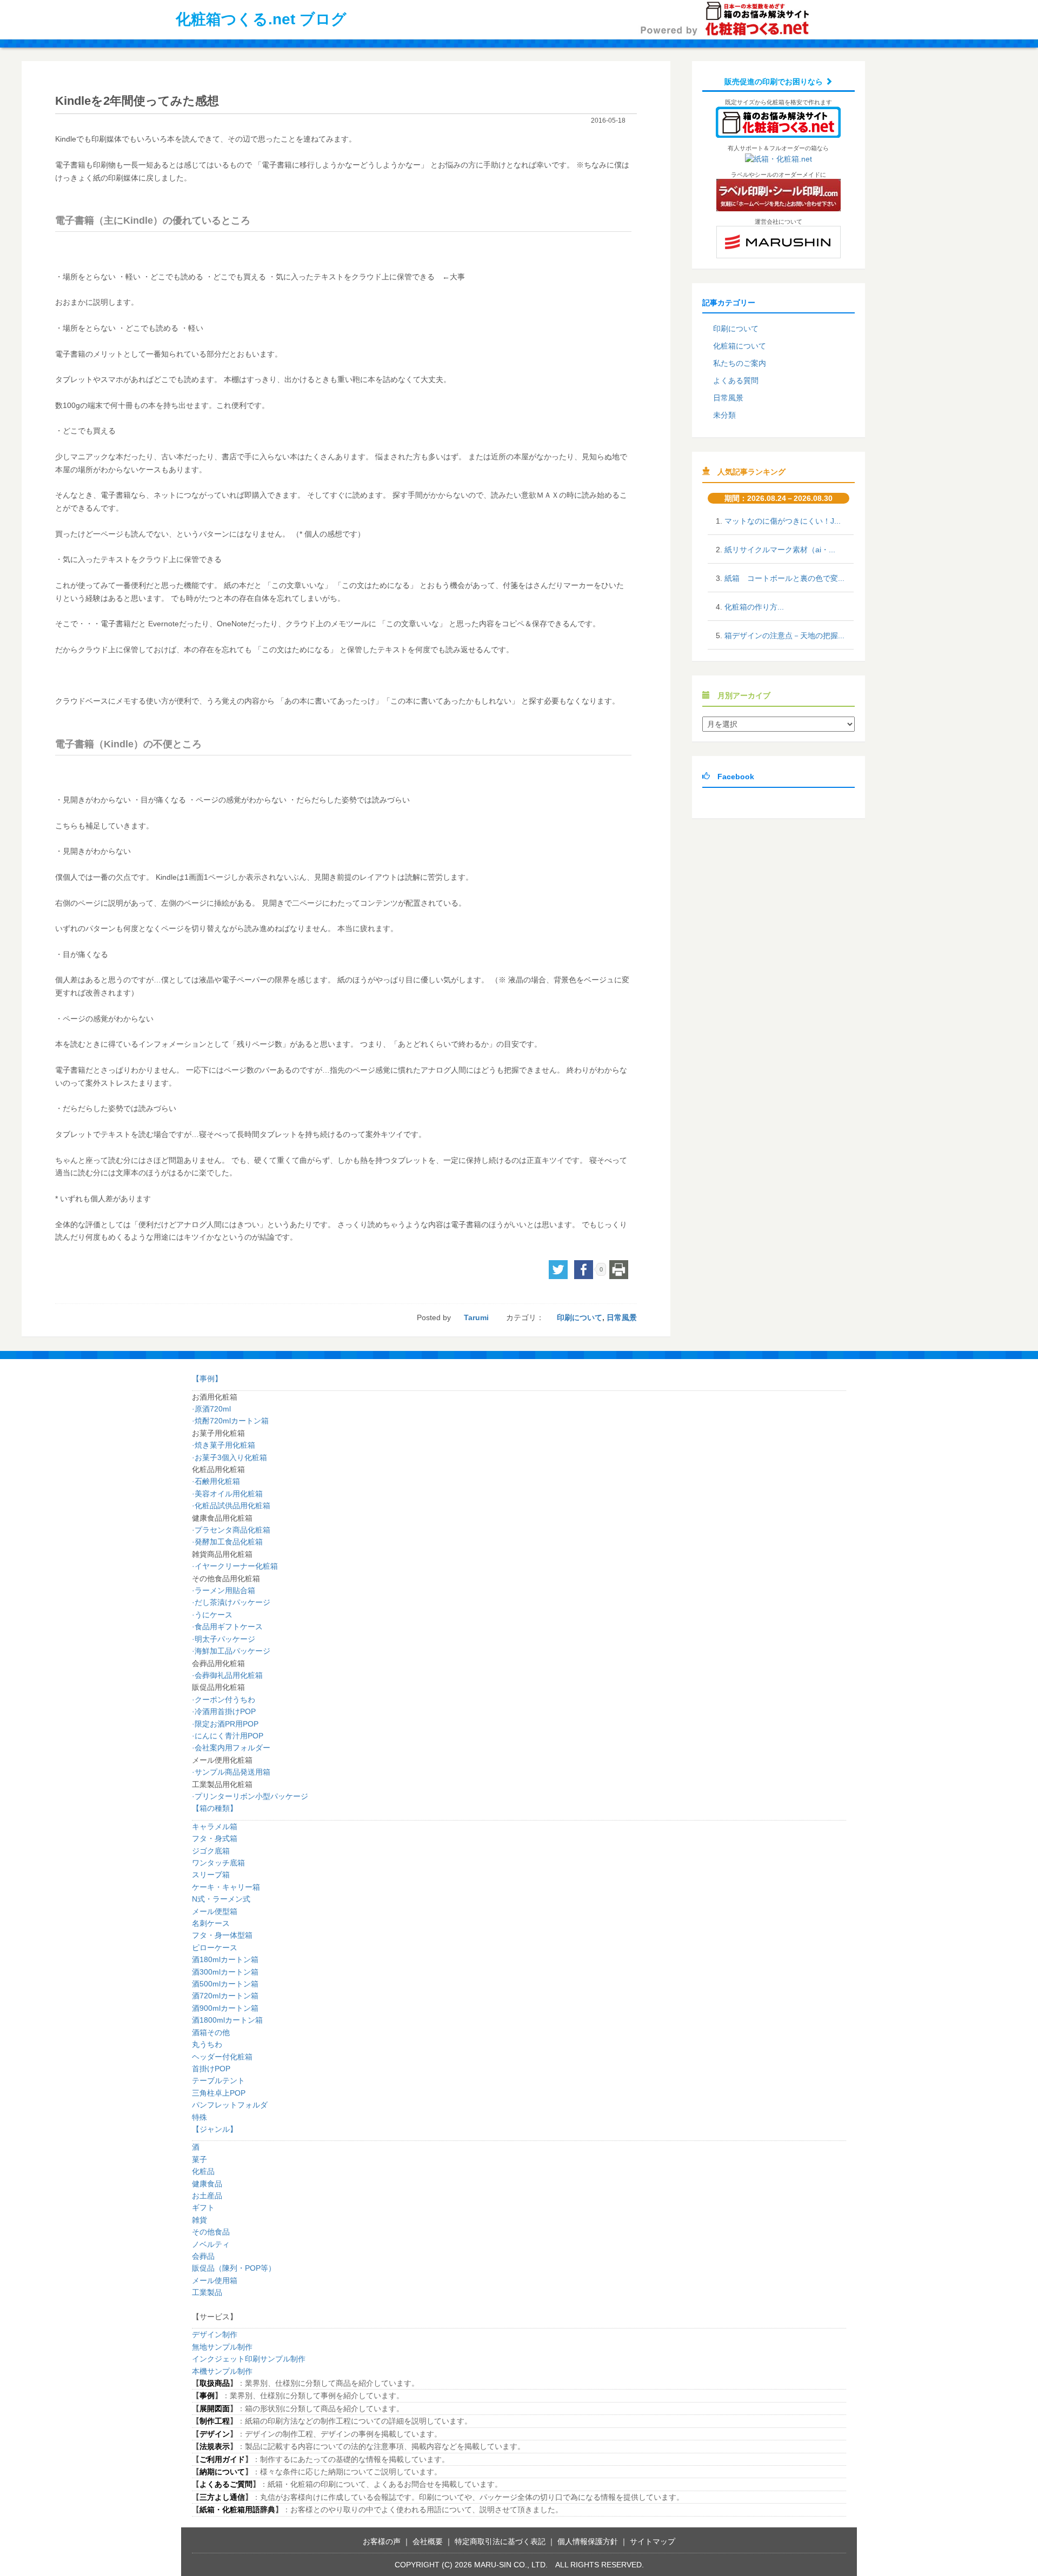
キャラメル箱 (215, 1826)
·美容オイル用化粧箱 (227, 1494)
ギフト (203, 2207)
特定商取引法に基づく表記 (500, 2541)
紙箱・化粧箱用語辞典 (237, 2510)
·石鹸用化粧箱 (216, 1481)
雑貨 (199, 2220)
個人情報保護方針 (588, 2541)
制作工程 (215, 2421)
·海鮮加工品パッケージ (231, 1651)
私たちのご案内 (740, 363)
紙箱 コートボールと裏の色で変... (784, 578)
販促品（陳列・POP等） (234, 2268)
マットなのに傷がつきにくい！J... (783, 521)
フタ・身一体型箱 (222, 1935)
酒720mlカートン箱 (225, 1996)
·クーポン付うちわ (224, 1700)
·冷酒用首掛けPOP (224, 1711)
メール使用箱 (215, 2280)
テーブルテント (218, 2080)
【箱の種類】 (215, 1808)
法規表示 (215, 2446)
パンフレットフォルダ (230, 2105)
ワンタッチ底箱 (218, 1863)
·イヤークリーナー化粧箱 (235, 1566)
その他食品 (211, 2232)
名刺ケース (211, 1923)
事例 (207, 2396)
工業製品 (207, 2292)
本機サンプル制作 (222, 2371)
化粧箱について (740, 346)
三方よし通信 (222, 2497)
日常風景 (622, 1317)
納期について (222, 2472)
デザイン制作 (215, 2334)
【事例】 (207, 1379)
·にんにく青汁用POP (228, 1736)
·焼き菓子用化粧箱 (224, 1445)
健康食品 (207, 2184)
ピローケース (215, 1948)
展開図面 (215, 2408)
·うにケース (212, 1615)
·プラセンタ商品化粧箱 (231, 1530)
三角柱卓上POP (219, 2093)
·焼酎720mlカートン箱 (230, 1421)
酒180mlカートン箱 (225, 1959)
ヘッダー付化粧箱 (222, 2057)
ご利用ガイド (222, 2459)
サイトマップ (653, 2541)
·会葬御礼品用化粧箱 (227, 1675)
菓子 (199, 2159)
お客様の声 (382, 2541)
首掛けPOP (211, 2069)
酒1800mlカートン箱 (227, 2020)
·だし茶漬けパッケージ (231, 1602)
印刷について (580, 1317)
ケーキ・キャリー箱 (226, 1887)
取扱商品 (215, 2383)
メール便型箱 (215, 1911)
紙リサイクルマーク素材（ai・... (780, 550)
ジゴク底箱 (211, 1851)
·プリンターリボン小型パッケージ (250, 1796)
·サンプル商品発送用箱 (231, 1772)
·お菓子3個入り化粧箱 (229, 1457)
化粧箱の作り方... (754, 607)
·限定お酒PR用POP (225, 1724)
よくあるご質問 (226, 2484)
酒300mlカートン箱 (225, 1972)
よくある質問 (736, 380)
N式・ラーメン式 (221, 1899)
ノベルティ (211, 2244)
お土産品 (207, 2196)
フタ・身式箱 (215, 1838)
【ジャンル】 (215, 2129)
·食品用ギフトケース (227, 1627)
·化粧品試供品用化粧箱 (231, 1506)
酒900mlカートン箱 (225, 2008)
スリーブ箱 (211, 1875)
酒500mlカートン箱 (225, 1984)
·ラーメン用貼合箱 (224, 1590)
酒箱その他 (211, 2032)
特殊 (199, 2117)
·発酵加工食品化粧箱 (227, 1542)
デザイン (215, 2434)
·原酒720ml (211, 1409)
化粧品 (203, 2171)
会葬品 (203, 2256)
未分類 (724, 415)
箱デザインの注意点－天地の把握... (784, 635)
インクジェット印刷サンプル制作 (249, 2359)
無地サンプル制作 (222, 2347)
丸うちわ (207, 2044)
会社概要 (428, 2541)
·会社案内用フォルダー (231, 1748)
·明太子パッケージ (224, 1639)
